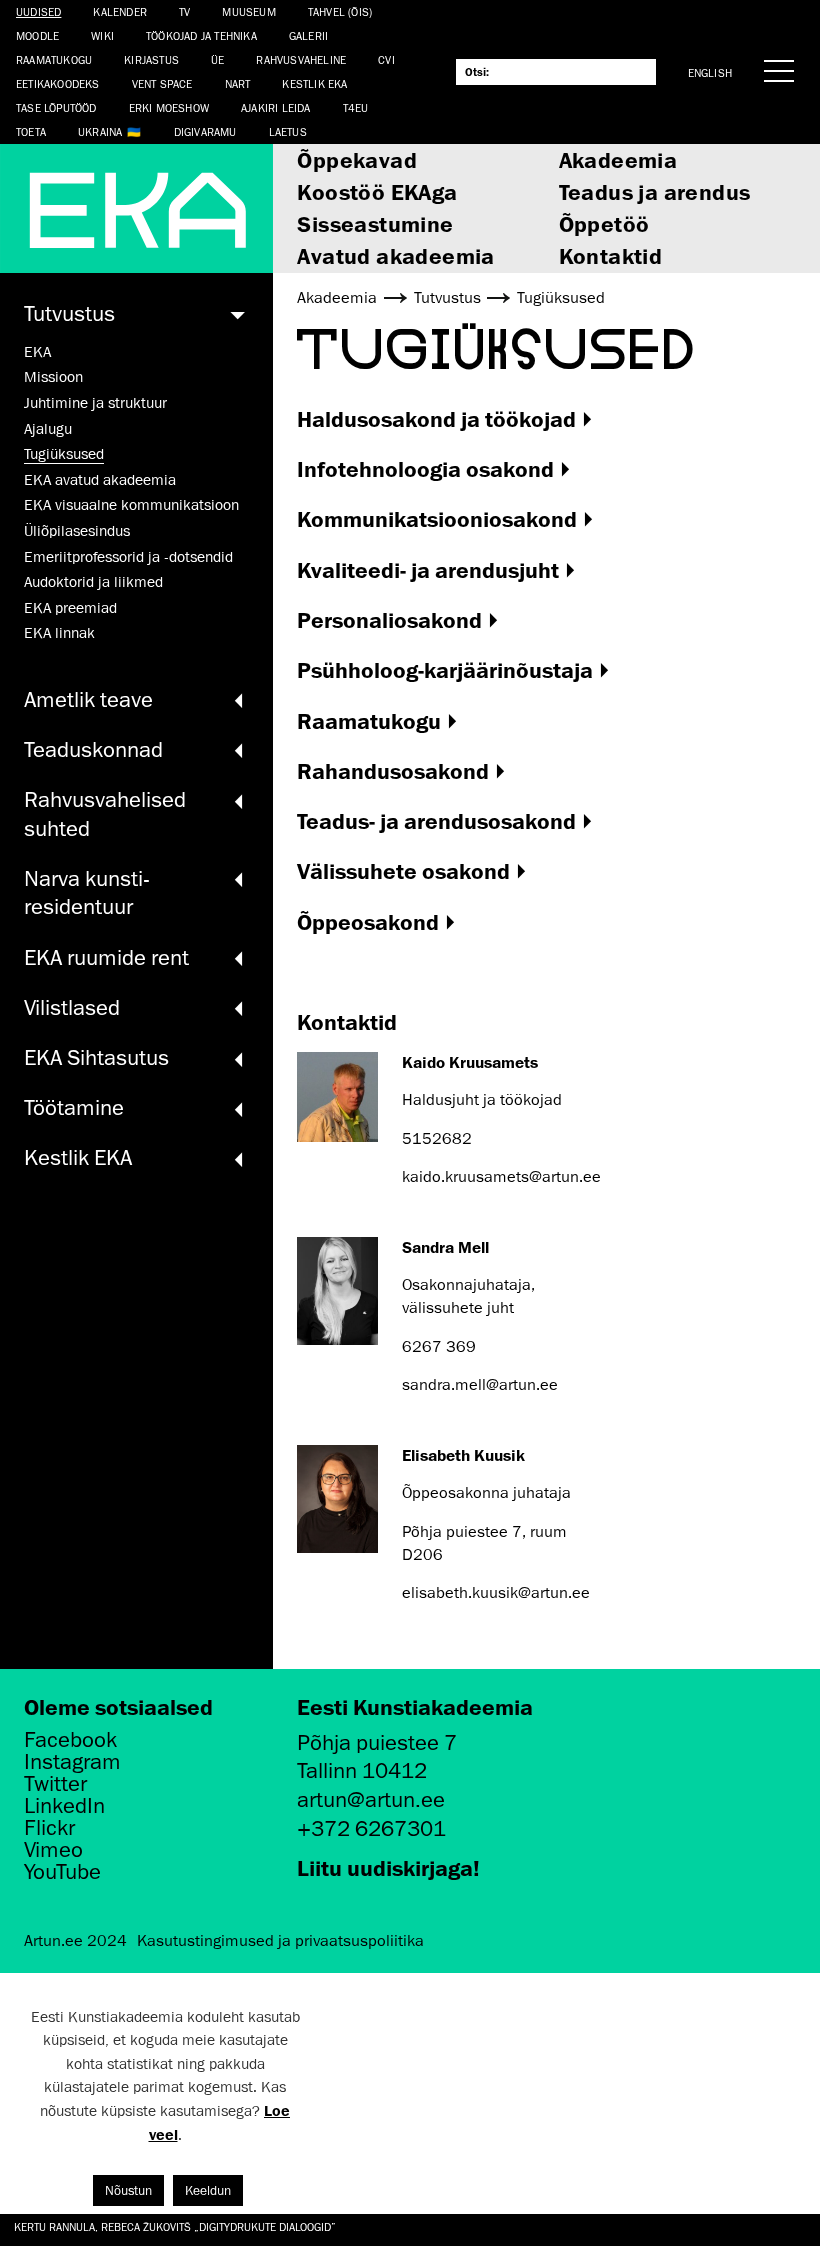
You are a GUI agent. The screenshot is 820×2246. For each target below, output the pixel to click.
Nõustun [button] (128, 2190)
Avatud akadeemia (395, 255)
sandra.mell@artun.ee (480, 1385)
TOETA (31, 131)
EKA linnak (59, 633)
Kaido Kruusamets (470, 1062)
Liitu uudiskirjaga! (388, 1867)
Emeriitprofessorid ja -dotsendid (128, 557)
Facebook (70, 1740)
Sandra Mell (445, 1247)
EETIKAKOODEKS (58, 83)
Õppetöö (604, 223)
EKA (37, 352)
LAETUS (288, 131)
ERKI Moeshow (169, 107)
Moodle (37, 35)
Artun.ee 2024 (75, 1941)
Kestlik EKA (314, 83)
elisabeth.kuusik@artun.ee (496, 1593)
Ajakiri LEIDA (276, 107)
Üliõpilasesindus (77, 531)
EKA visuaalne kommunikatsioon (131, 505)
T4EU (356, 107)
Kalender (120, 11)
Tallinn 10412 (362, 1770)
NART (238, 83)
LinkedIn (64, 1806)
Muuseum (248, 11)
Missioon (53, 377)
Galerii (308, 35)
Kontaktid (611, 255)
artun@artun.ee (371, 1799)
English (710, 72)
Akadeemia (618, 159)
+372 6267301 (371, 1828)
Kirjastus (151, 59)
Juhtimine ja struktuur (95, 403)
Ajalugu (48, 429)
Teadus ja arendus (655, 191)
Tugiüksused (64, 454)
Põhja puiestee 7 (377, 1742)
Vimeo (53, 1850)
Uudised (38, 11)
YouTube (62, 1872)
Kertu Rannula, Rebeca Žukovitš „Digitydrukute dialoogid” (175, 2226)
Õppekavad (357, 159)
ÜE (217, 59)
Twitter (55, 1784)
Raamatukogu (54, 59)
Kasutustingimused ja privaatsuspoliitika (280, 1941)
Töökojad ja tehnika (201, 35)
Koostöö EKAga (377, 191)
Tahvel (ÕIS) (340, 11)
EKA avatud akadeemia (100, 480)
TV (184, 11)
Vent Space (162, 83)
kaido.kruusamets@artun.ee (501, 1177)
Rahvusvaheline (301, 59)
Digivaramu (205, 131)
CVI (386, 59)
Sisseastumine (375, 223)
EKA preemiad (70, 608)
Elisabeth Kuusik (463, 1455)
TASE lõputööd (56, 107)
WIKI (102, 35)
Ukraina (100, 131)
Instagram (72, 1762)
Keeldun (208, 2190)
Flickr (49, 1828)
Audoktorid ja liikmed (93, 582)
